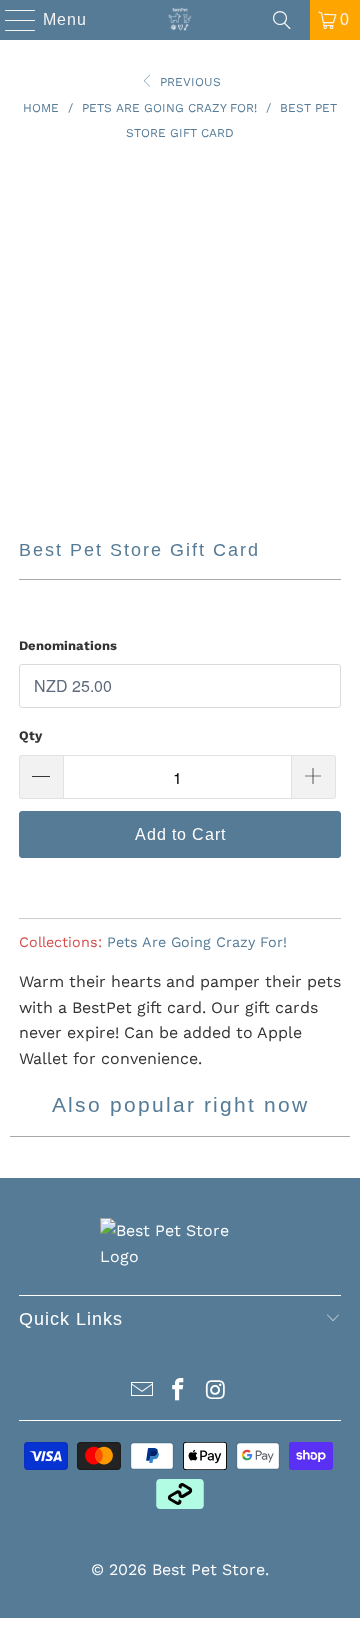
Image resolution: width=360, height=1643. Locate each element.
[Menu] (11, 20)
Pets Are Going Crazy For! (197, 942)
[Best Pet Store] (180, 20)
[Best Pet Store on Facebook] (179, 1391)
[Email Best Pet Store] (142, 1391)
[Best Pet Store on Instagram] (216, 1391)
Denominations (68, 645)
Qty (30, 735)
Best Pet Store (208, 1569)
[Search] (282, 20)
